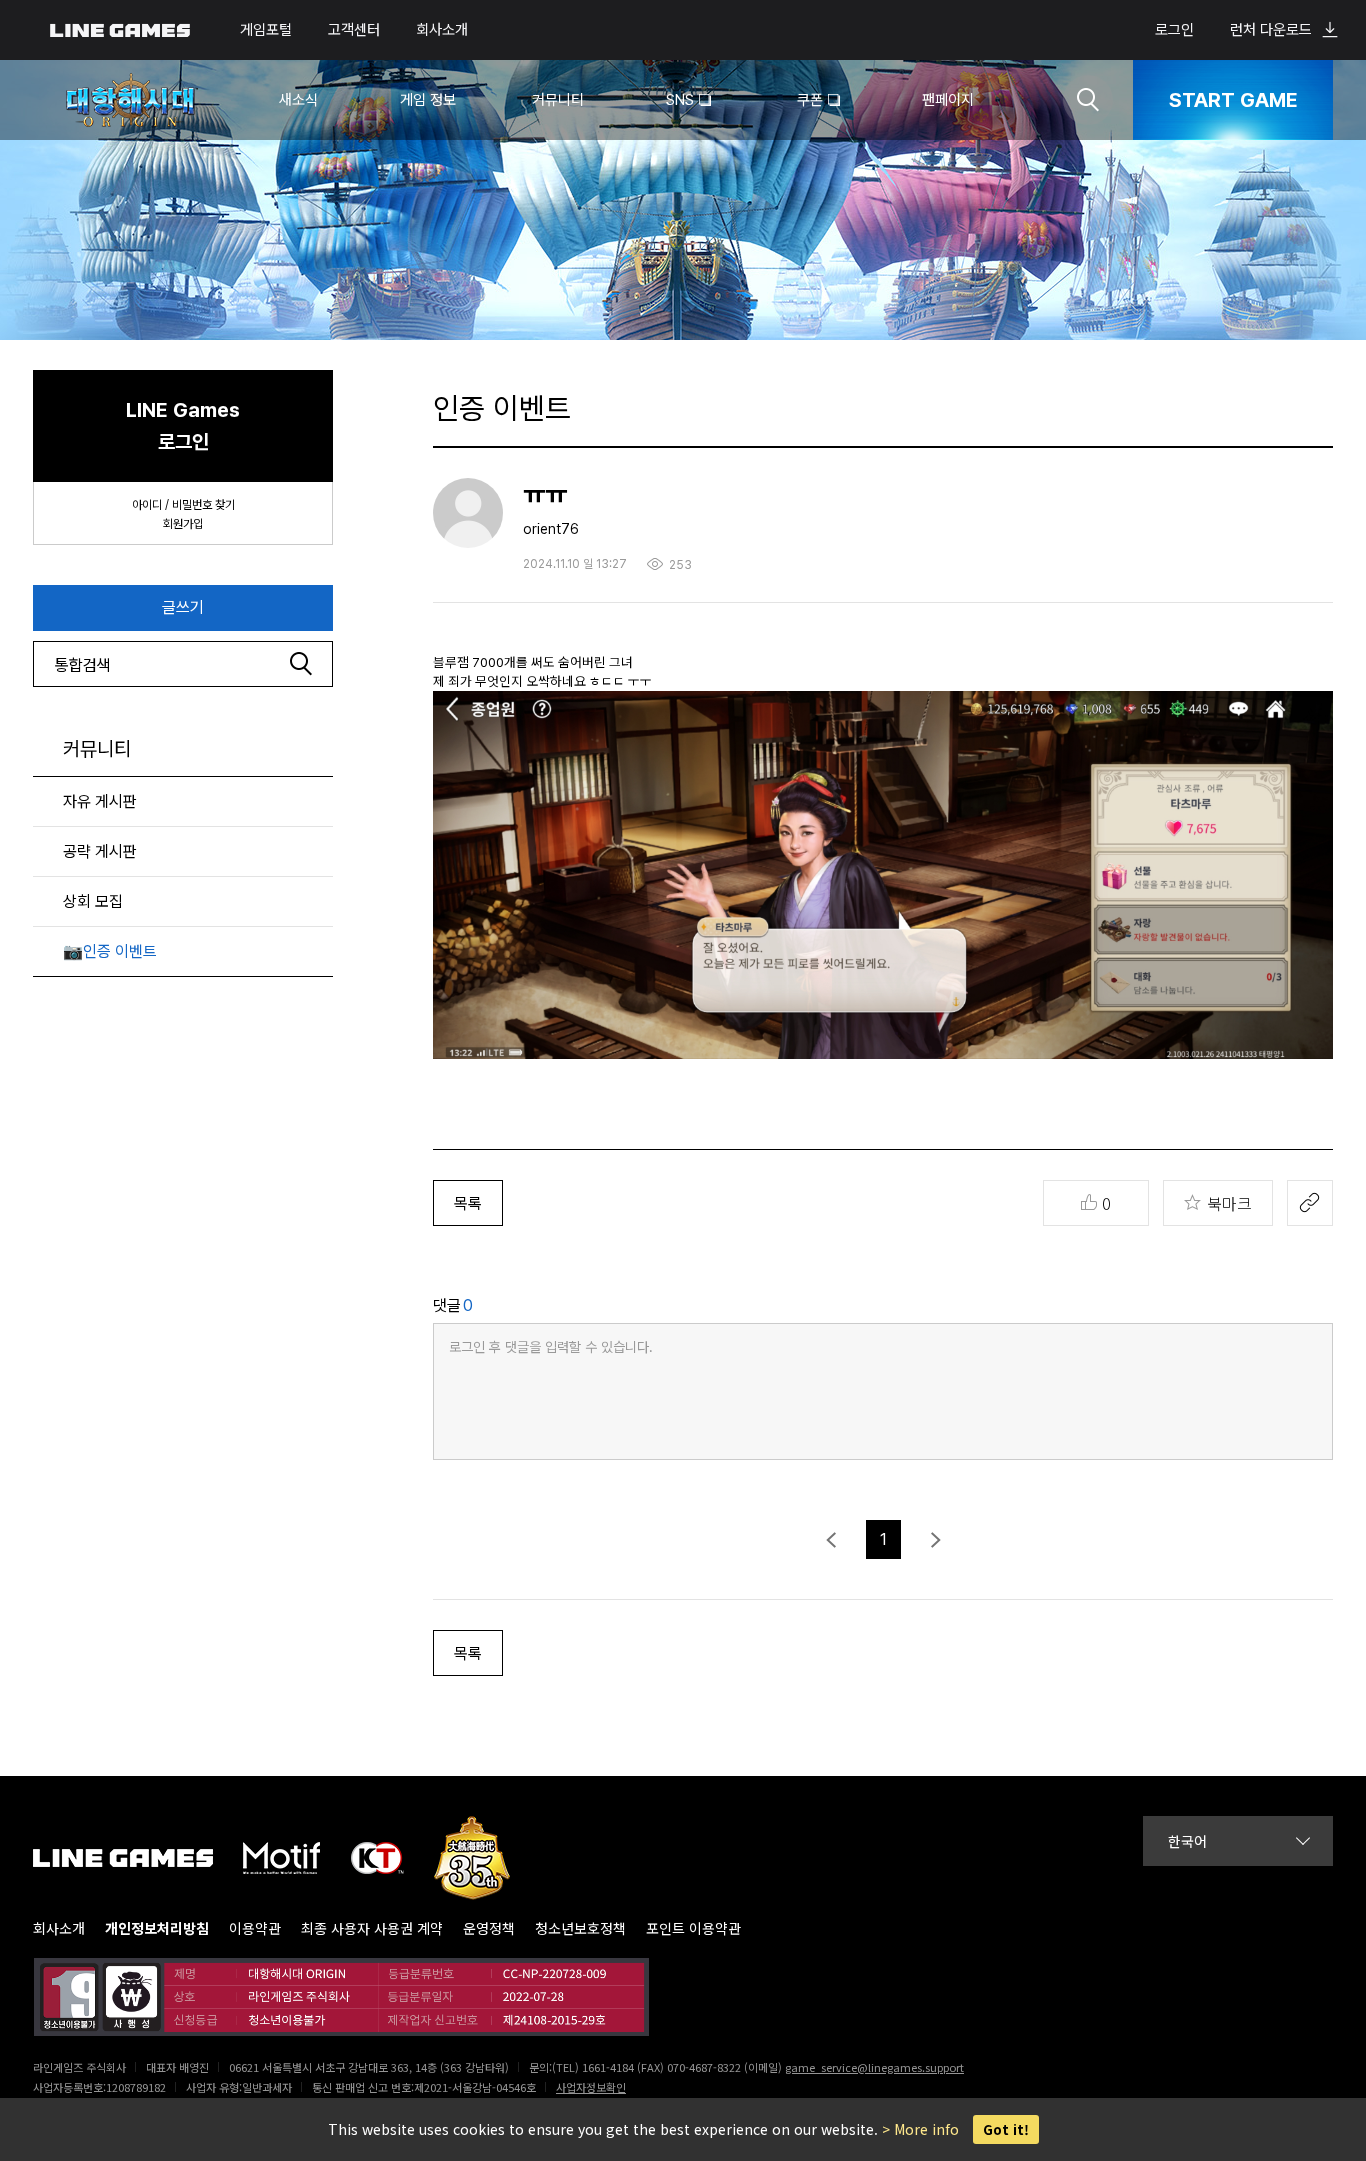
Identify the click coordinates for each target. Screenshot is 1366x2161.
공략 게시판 (100, 851)
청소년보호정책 (580, 1928)
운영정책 (489, 1928)
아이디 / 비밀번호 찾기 (183, 505)
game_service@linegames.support (874, 2067)
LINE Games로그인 (183, 426)
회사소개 (442, 30)
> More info (920, 2129)
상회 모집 (93, 901)
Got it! (1006, 2129)
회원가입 (183, 524)
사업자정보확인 (591, 2087)
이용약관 (255, 1928)
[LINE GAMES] (138, 1858)
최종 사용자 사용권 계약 (372, 1928)
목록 (468, 1203)
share (1310, 1203)
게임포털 (266, 30)
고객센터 (354, 30)
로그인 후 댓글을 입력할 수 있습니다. (551, 1347)
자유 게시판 (100, 801)
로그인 (1174, 30)
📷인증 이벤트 (110, 951)
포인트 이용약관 (693, 1928)
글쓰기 (183, 607)
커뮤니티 (97, 749)
